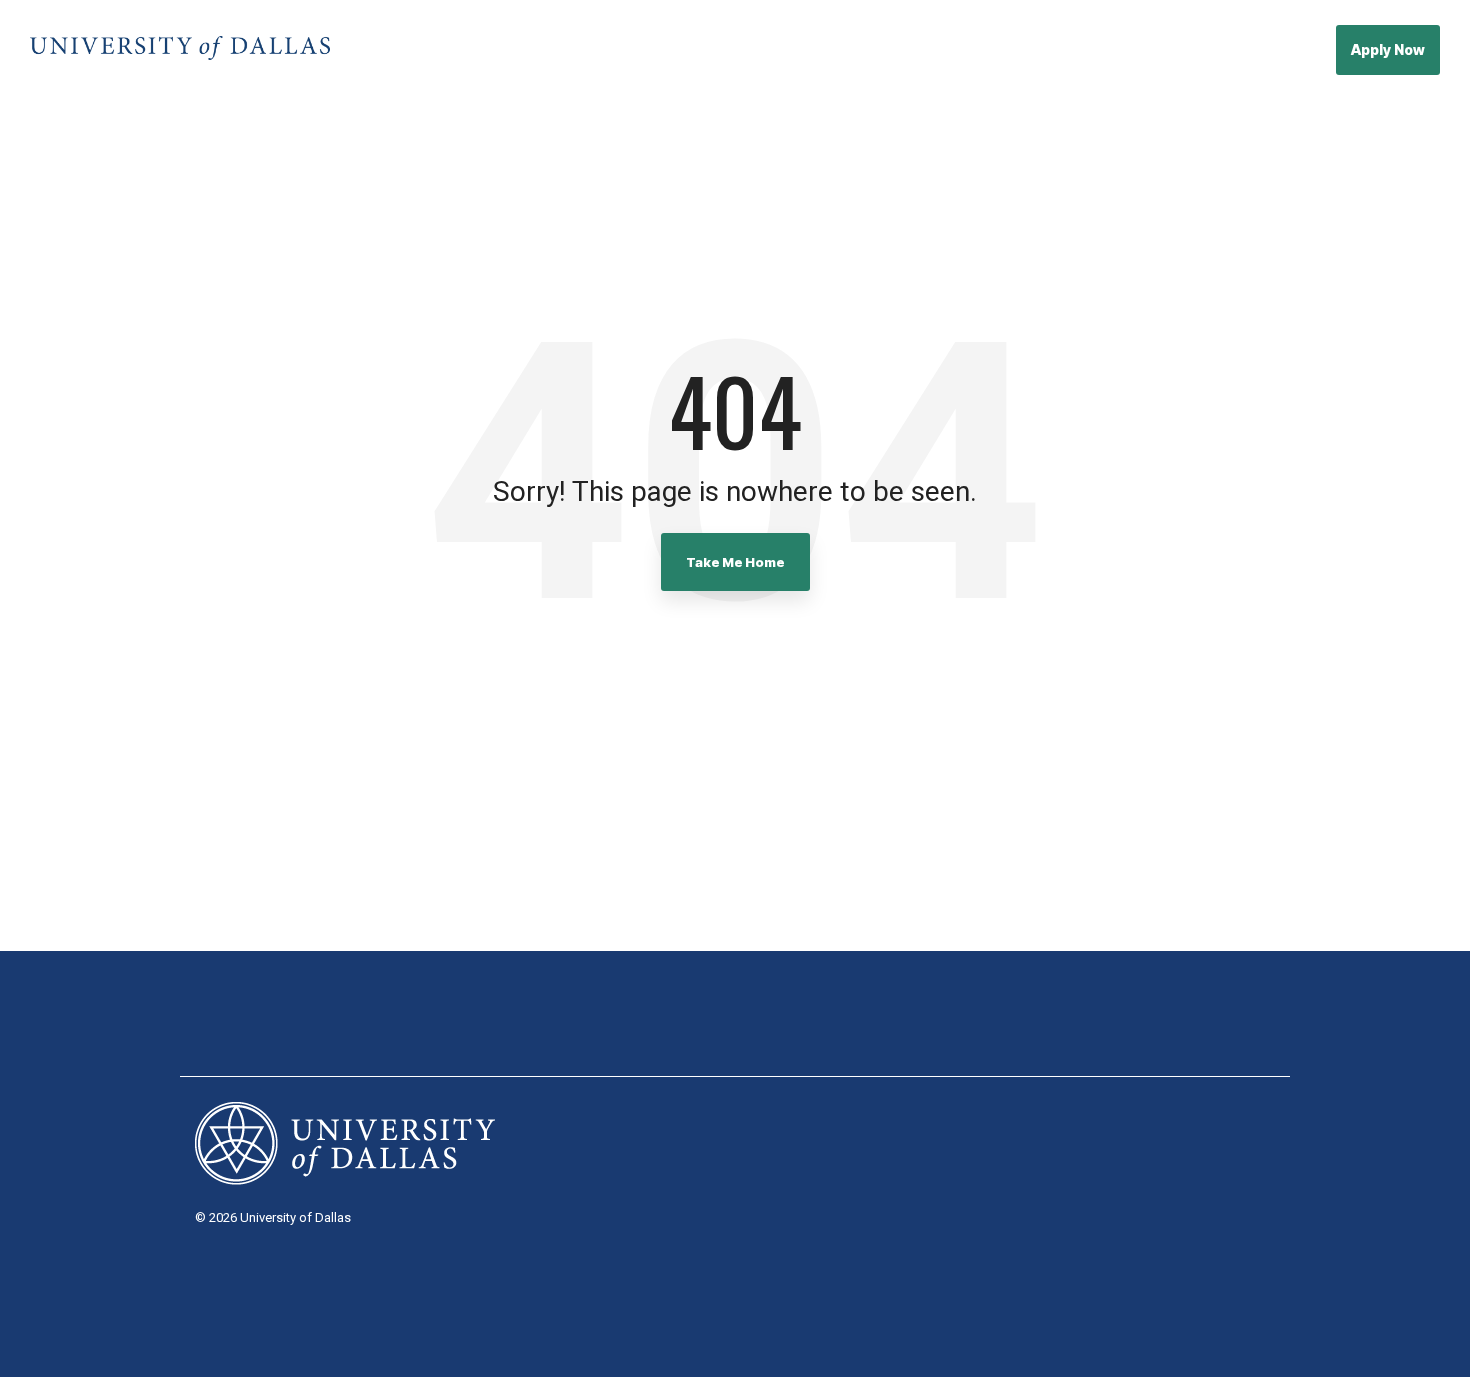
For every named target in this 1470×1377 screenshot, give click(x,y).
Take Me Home (735, 562)
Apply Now (1388, 49)
